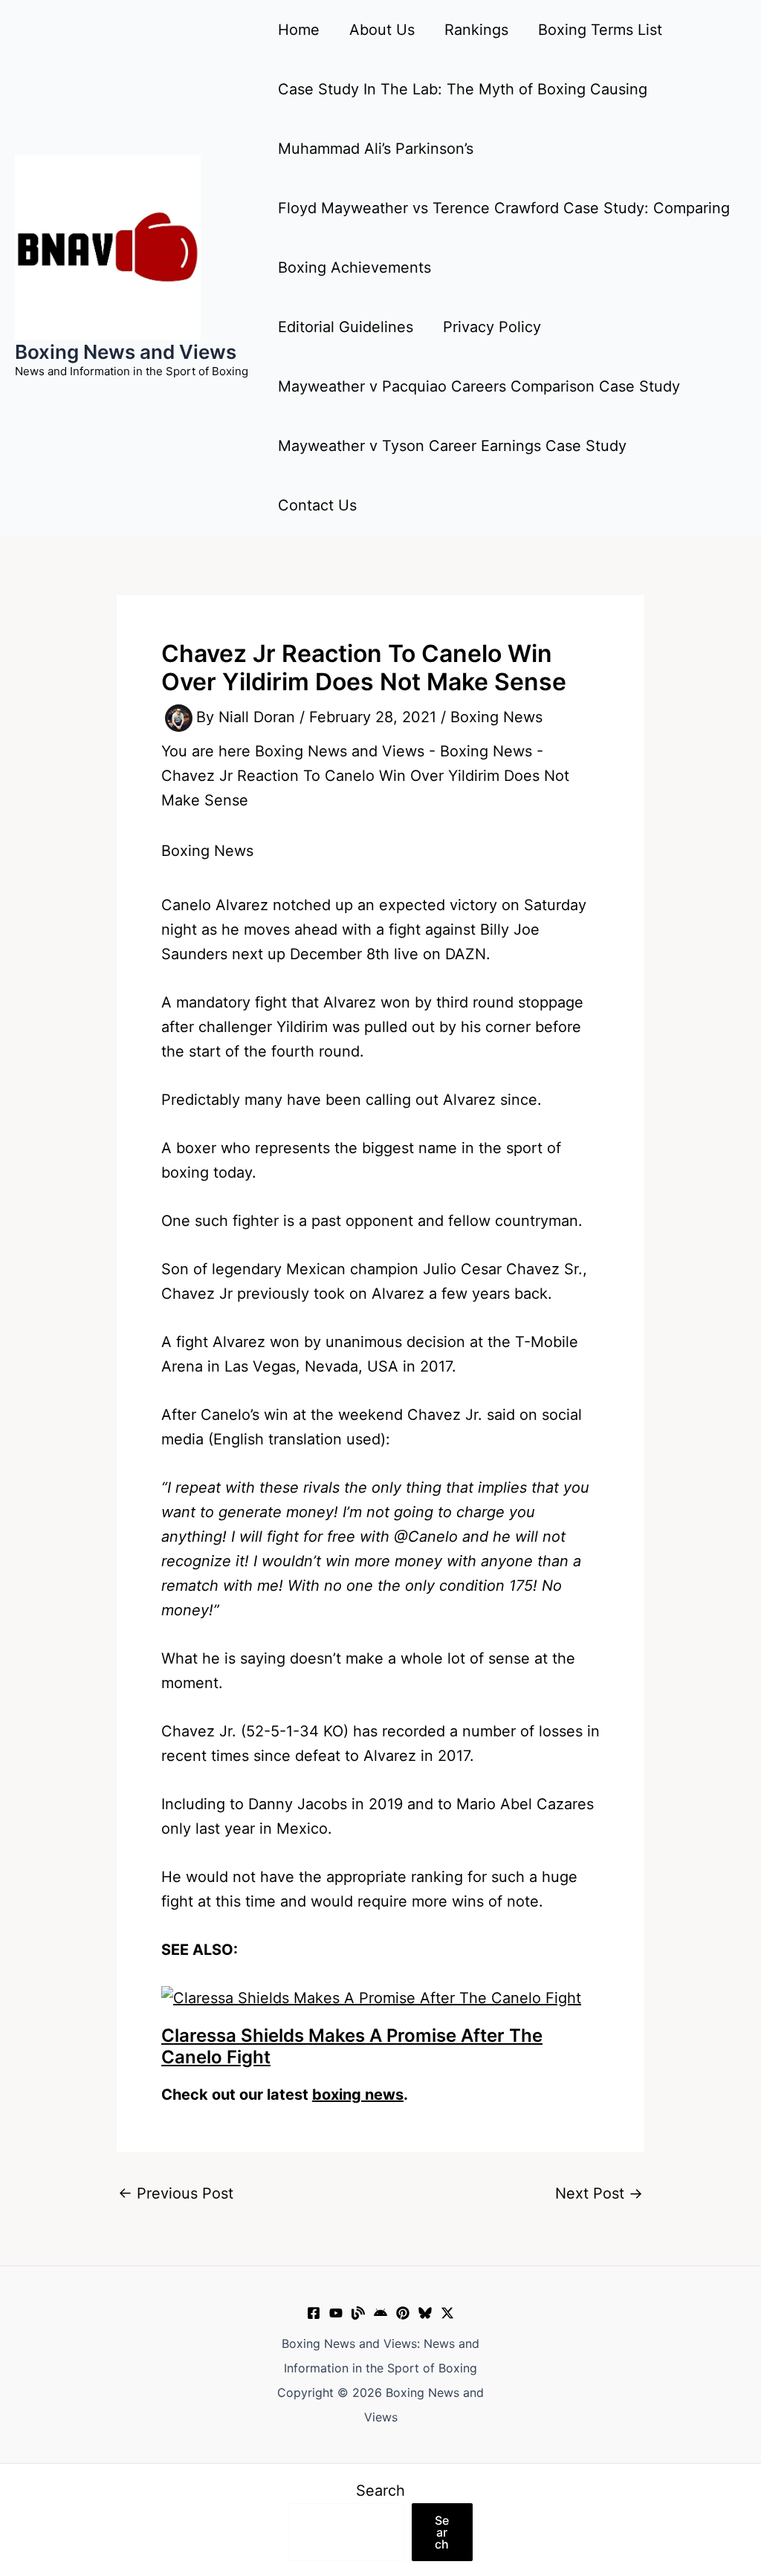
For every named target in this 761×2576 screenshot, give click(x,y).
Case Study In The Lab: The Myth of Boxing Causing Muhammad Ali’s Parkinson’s (463, 119)
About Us (382, 30)
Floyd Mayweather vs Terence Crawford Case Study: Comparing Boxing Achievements (504, 238)
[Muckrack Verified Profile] (358, 2313)
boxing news (358, 2095)
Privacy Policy (492, 327)
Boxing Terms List (600, 30)
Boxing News (496, 717)
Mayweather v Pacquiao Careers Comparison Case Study (479, 386)
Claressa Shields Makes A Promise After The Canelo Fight (352, 2046)
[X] (447, 2313)
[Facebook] (314, 2313)
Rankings (476, 30)
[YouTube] (336, 2313)
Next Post (599, 2193)
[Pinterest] (403, 2313)
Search (380, 2491)
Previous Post (176, 2193)
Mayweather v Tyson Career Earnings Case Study (452, 446)
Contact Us (317, 505)
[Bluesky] (425, 2313)
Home (299, 30)
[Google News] (380, 2313)
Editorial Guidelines (346, 327)
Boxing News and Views (126, 352)
